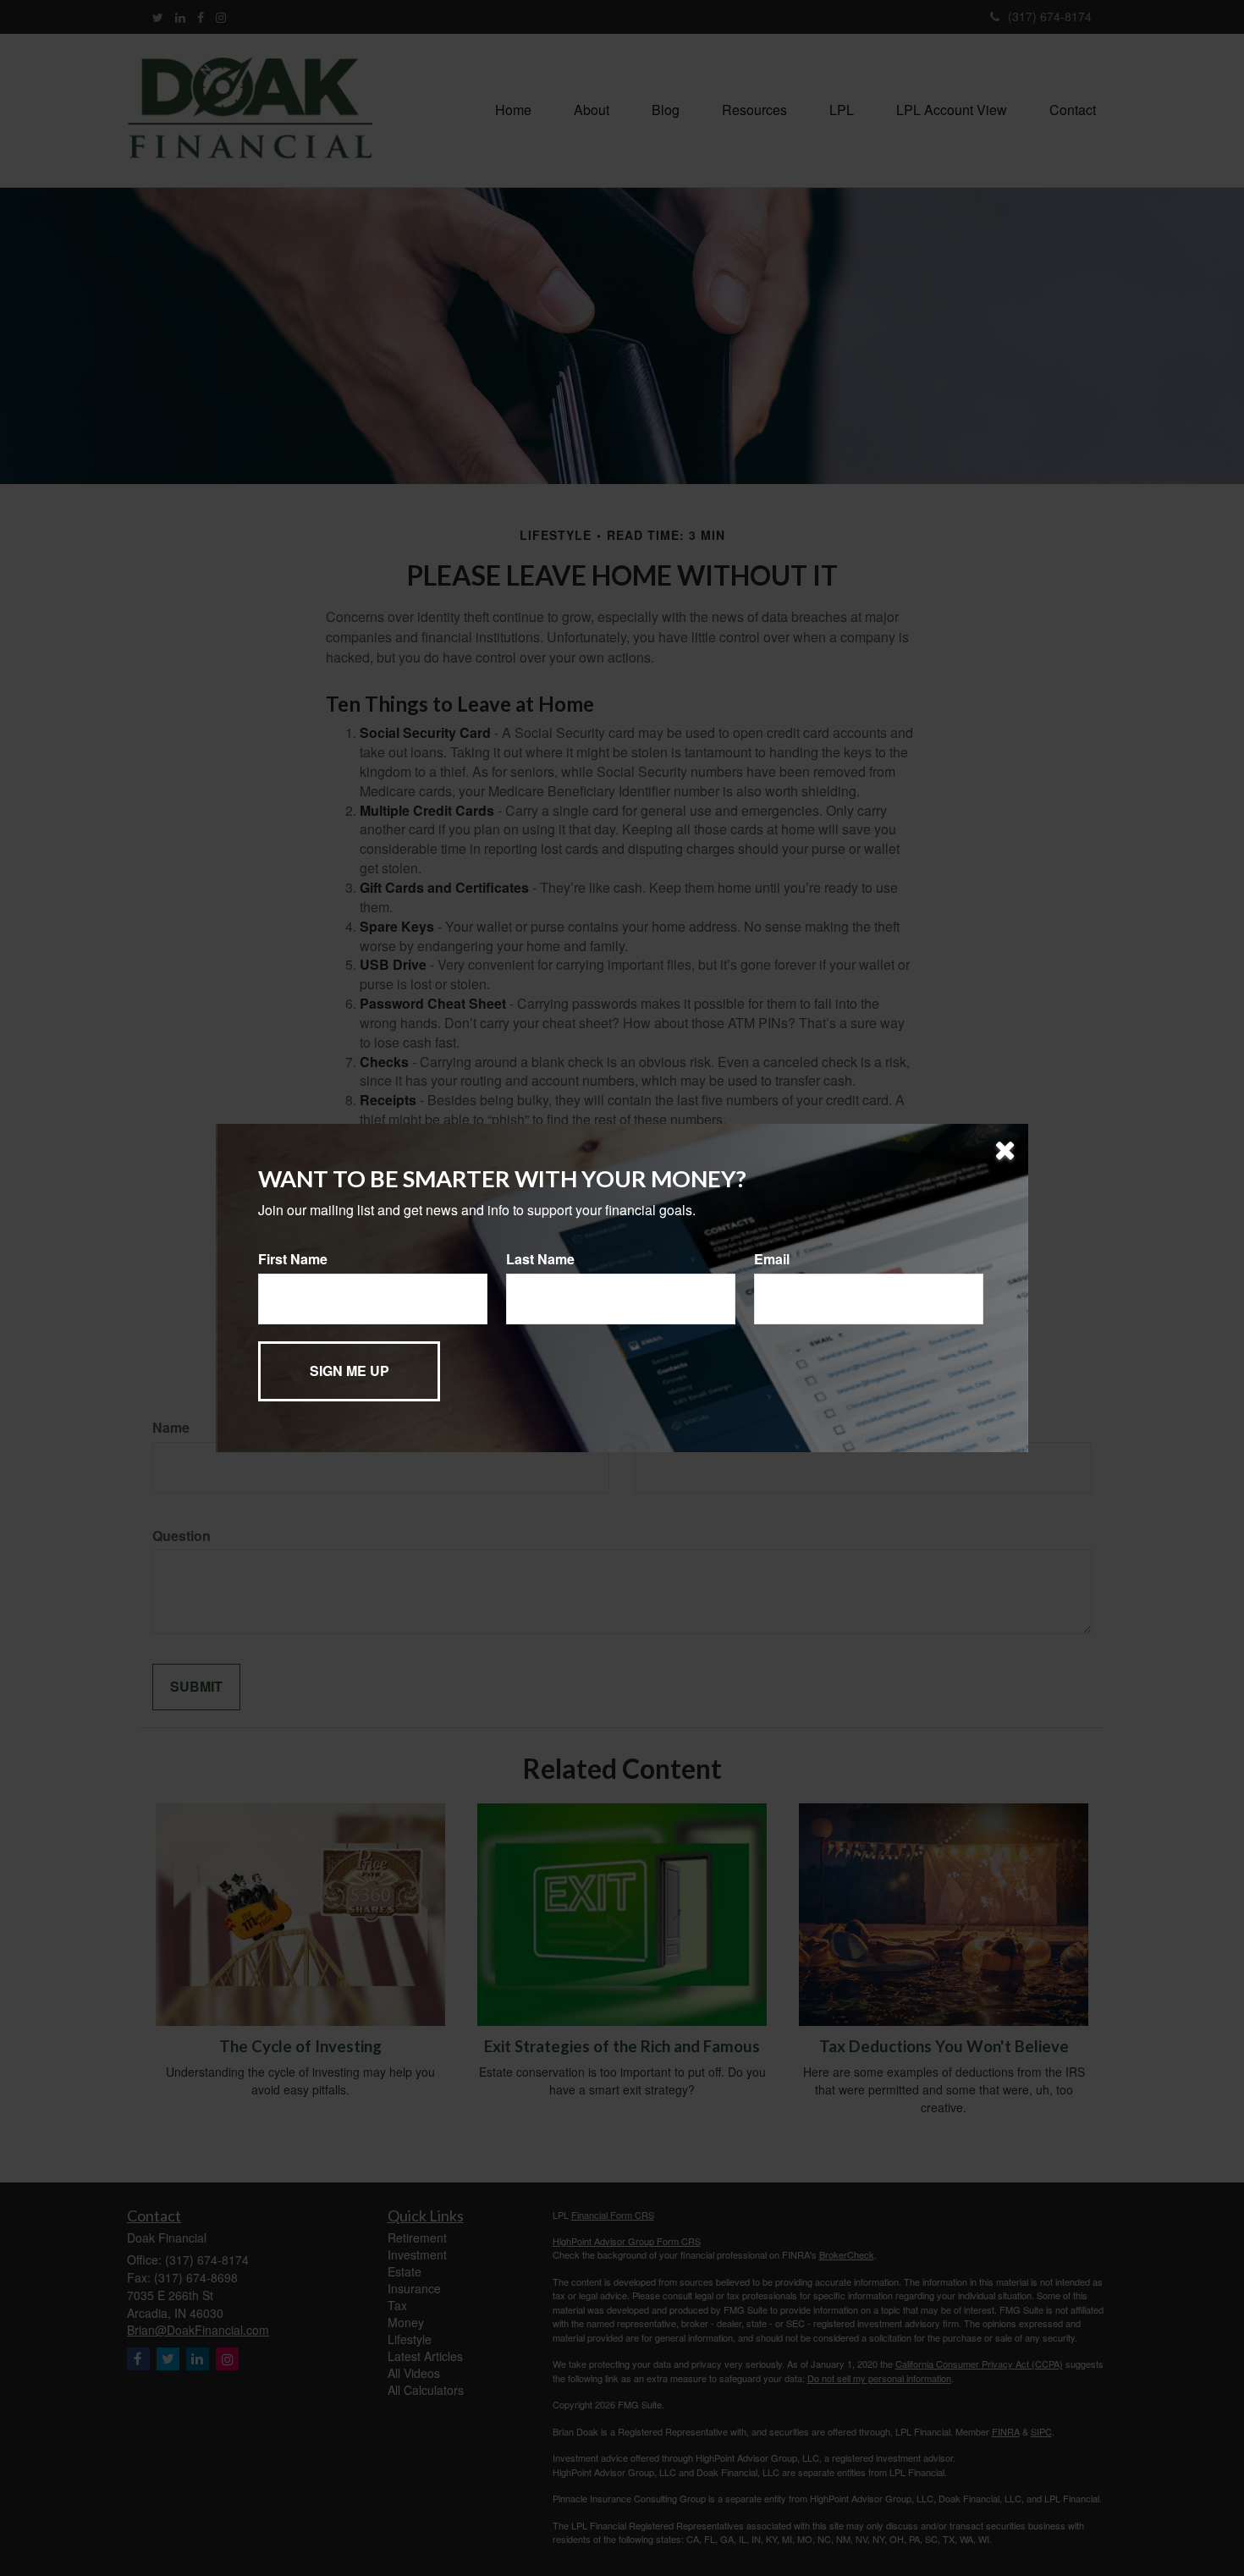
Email (772, 1259)
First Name (293, 1259)
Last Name (540, 1259)
